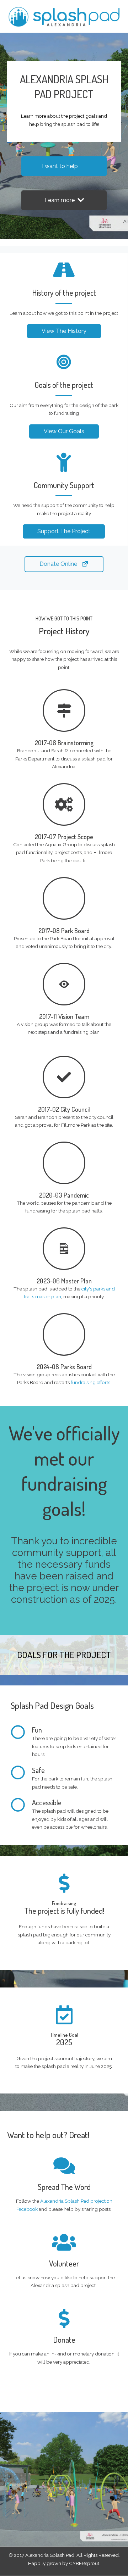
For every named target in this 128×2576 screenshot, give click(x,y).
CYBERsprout (84, 2563)
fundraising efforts (90, 1382)
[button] (64, 166)
